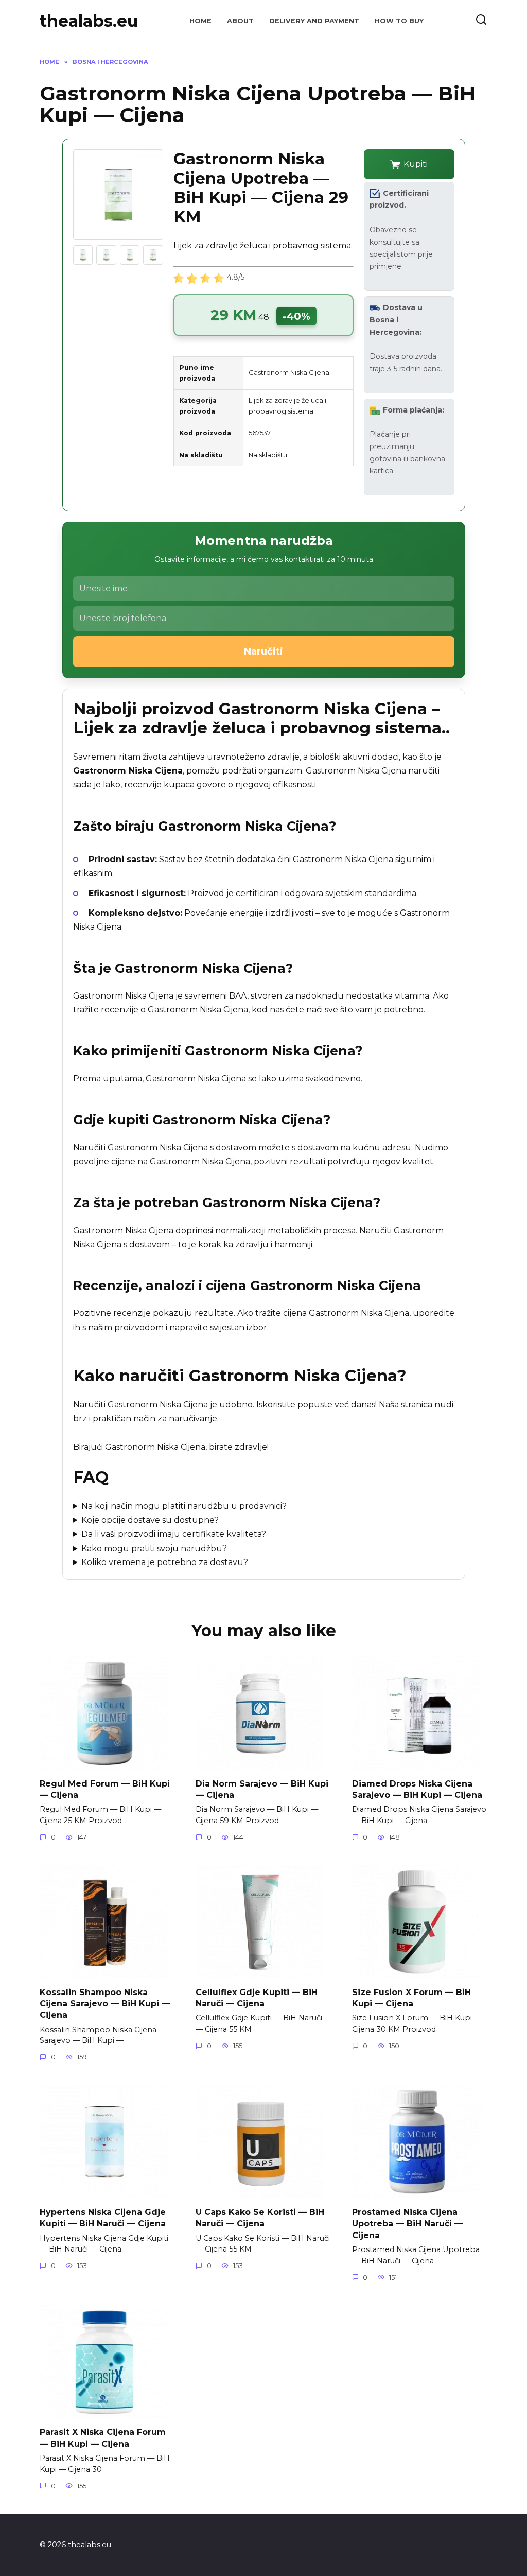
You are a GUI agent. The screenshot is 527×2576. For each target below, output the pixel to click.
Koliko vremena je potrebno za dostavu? (165, 1562)
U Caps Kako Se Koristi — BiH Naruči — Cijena (260, 2217)
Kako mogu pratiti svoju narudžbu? (154, 1548)
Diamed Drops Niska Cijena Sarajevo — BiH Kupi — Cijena (417, 1789)
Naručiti (263, 651)
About (240, 21)
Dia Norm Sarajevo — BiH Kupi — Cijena (262, 1789)
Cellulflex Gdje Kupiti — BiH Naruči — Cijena (257, 1997)
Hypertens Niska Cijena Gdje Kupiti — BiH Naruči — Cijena (103, 2217)
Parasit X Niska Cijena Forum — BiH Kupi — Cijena (103, 2438)
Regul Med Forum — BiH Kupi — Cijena (105, 1789)
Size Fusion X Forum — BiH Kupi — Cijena (411, 1997)
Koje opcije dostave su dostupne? (150, 1520)
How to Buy (399, 21)
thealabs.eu (89, 21)
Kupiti (416, 164)
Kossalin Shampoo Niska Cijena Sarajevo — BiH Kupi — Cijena (105, 2003)
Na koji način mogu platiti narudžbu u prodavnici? (184, 1506)
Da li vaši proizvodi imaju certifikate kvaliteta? (174, 1534)
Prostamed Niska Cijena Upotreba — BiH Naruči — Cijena (407, 2223)
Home (200, 21)
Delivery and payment (314, 21)
